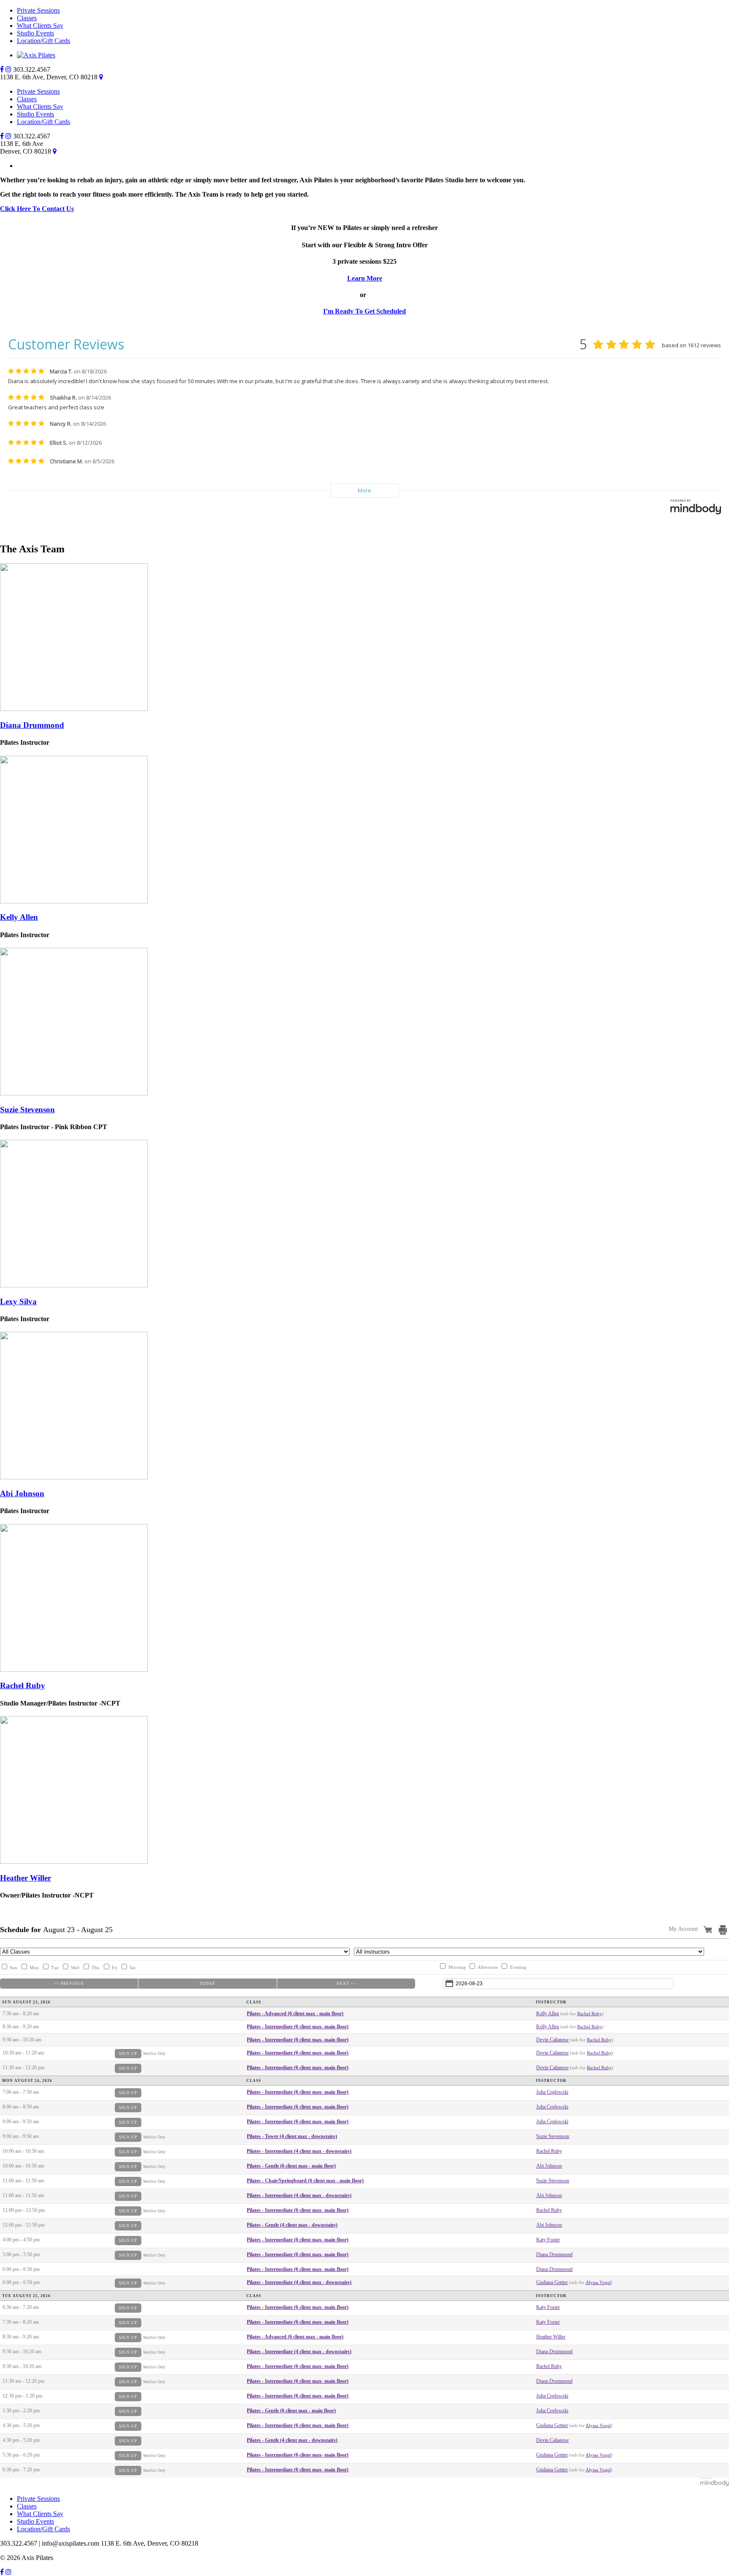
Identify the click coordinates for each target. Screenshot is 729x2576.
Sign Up (128, 2054)
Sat (132, 1968)
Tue (55, 1968)
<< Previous (69, 1984)
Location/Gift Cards (43, 41)
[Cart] (709, 1929)
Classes (27, 18)
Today (208, 1984)
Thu (96, 1968)
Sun (13, 1968)
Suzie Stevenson (27, 1110)
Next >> (346, 1984)
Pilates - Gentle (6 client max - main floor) (291, 2166)
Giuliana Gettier (552, 2282)
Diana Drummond (32, 725)
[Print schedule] (724, 1930)
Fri (115, 1968)
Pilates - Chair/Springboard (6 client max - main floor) (305, 2181)
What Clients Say (40, 26)
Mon (34, 1968)
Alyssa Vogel (598, 2282)
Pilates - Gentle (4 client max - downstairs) (292, 2225)
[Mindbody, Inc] (715, 2484)
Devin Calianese (552, 2040)
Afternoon (488, 1967)
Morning (457, 1967)
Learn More (365, 278)
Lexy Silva (18, 1302)
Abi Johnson (22, 1493)
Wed (75, 1968)
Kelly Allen (19, 917)
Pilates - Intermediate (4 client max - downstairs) (299, 2151)
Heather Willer (26, 1878)
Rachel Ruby (23, 1685)
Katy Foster (548, 2240)
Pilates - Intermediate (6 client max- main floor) (298, 2027)
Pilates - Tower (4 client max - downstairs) (292, 2136)
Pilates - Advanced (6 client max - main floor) (295, 2014)
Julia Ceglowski (552, 2092)
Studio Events (35, 33)
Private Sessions (38, 10)
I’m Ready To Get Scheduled (364, 311)
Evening (518, 1967)
